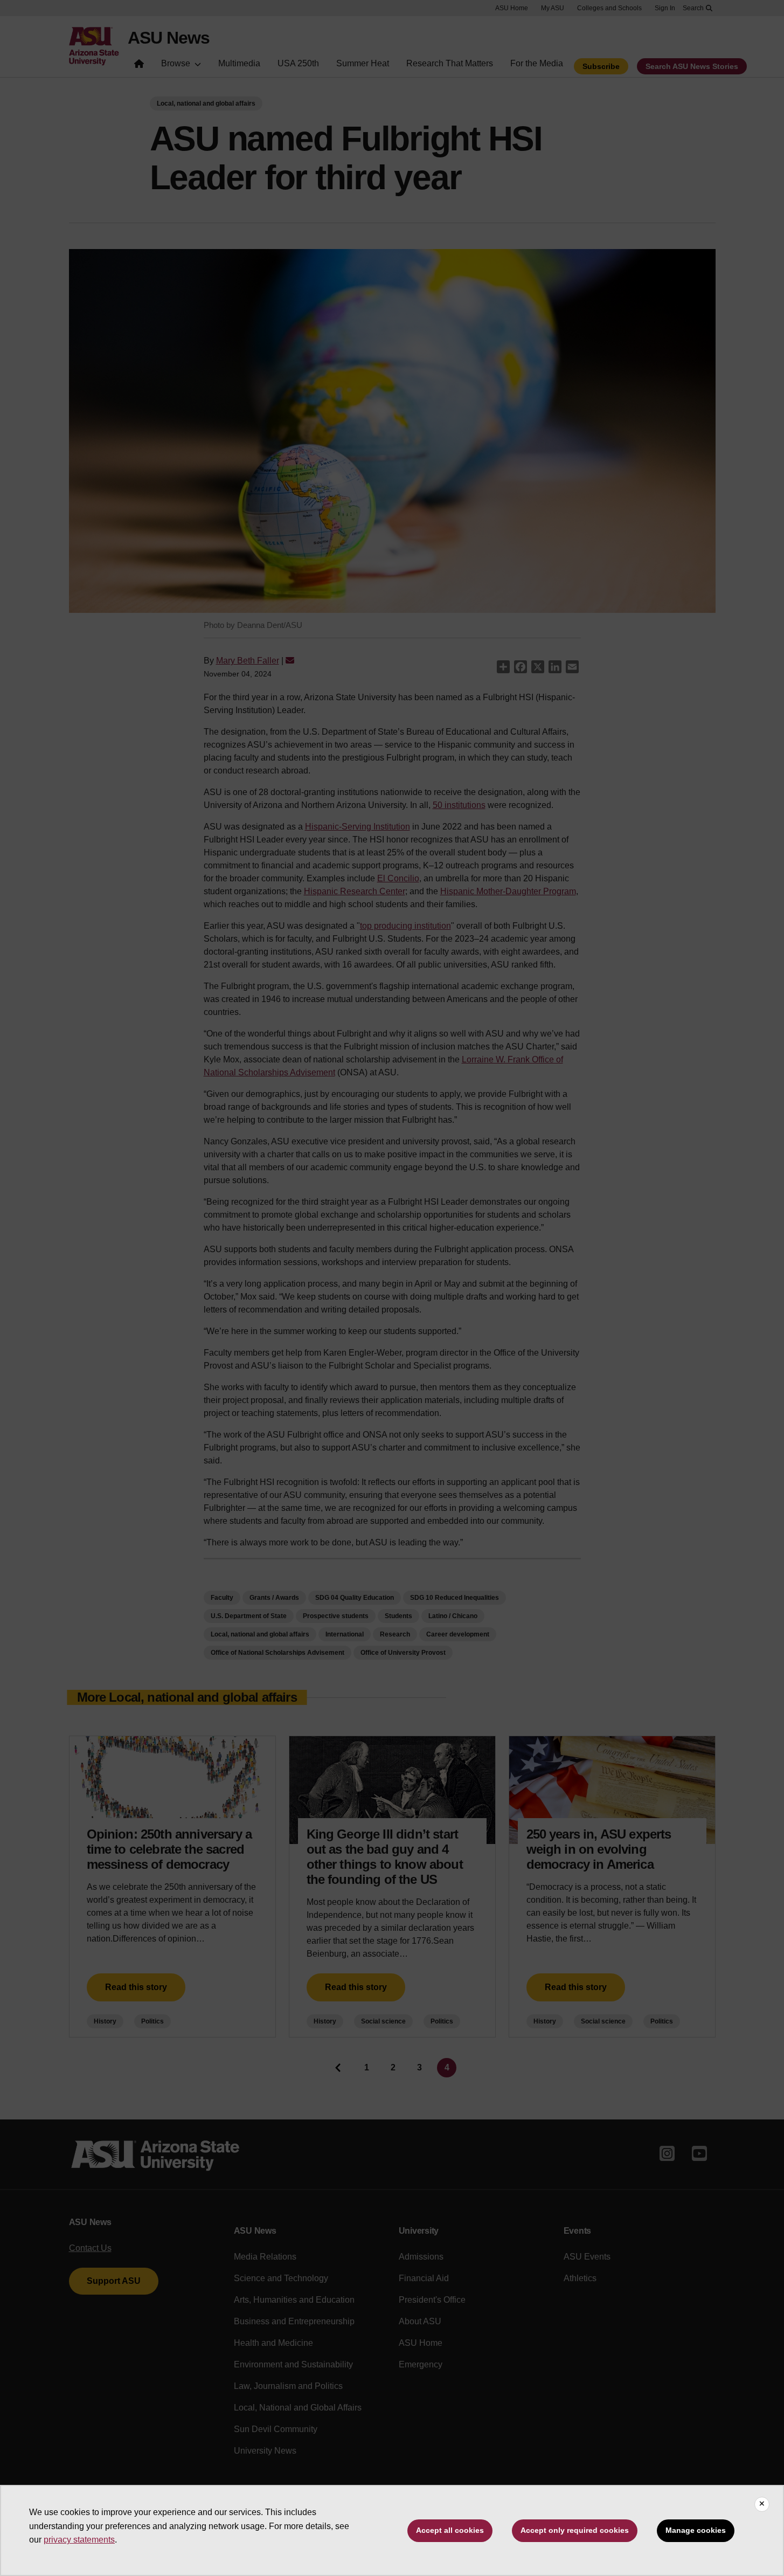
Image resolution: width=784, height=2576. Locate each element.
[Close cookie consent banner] (762, 2504)
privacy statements (79, 2540)
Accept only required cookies (575, 2530)
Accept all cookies (450, 2530)
